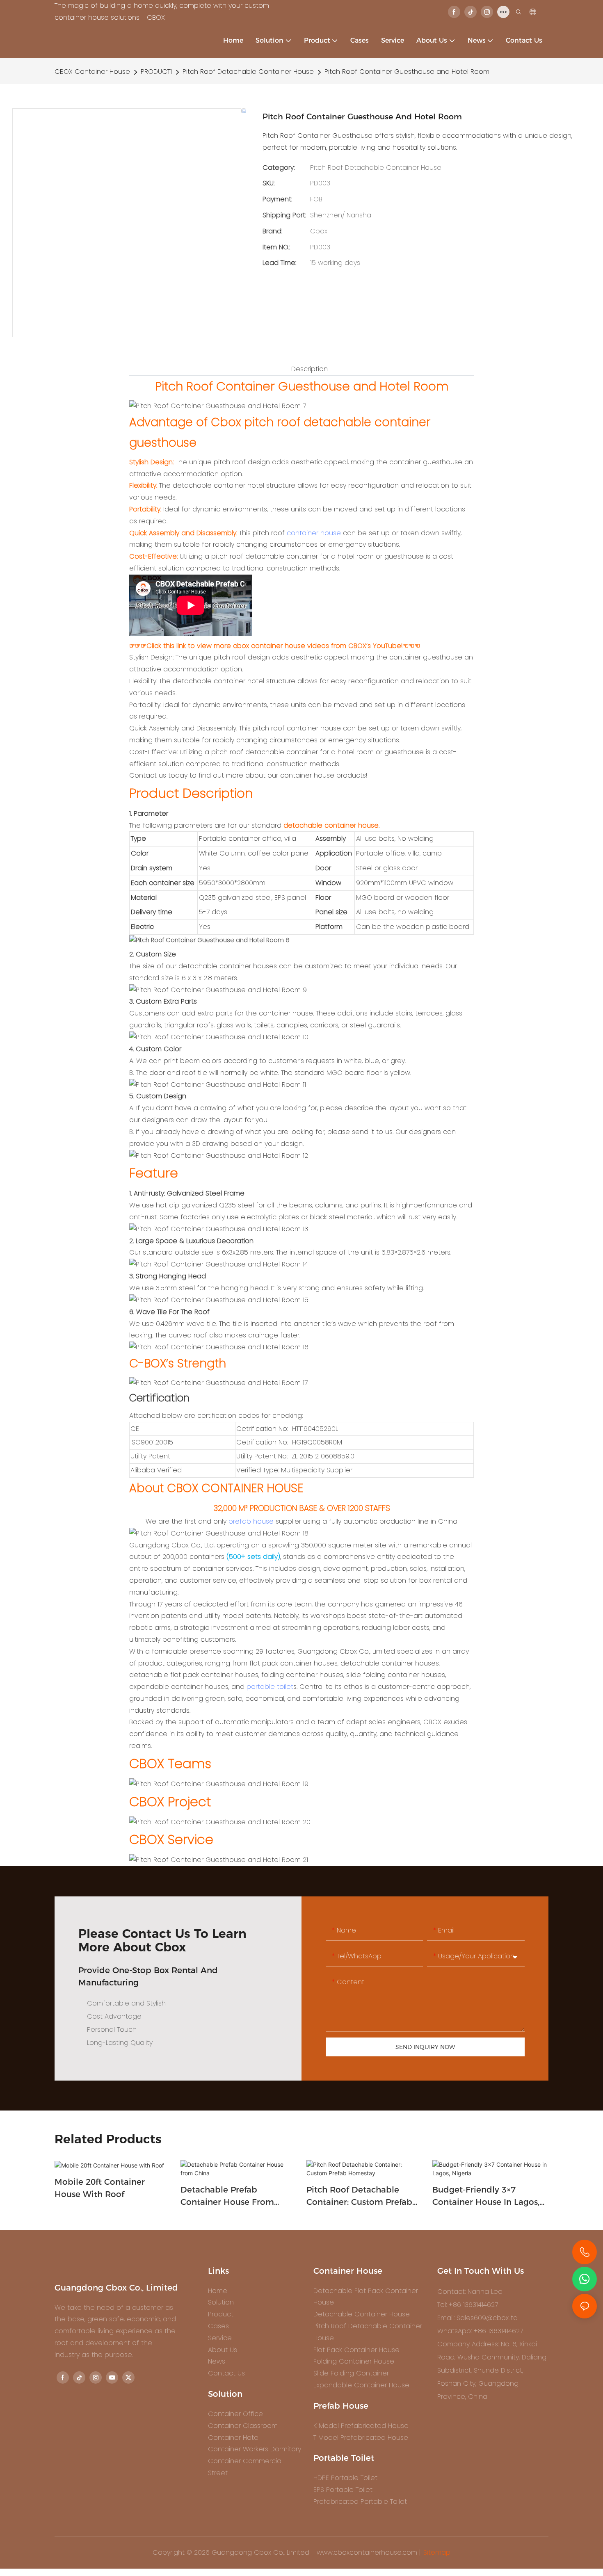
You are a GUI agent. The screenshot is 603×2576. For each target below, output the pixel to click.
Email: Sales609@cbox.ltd (477, 2318)
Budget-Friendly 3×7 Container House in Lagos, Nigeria (486, 2196)
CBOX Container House (92, 72)
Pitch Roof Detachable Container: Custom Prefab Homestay (359, 2196)
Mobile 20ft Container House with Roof (100, 2188)
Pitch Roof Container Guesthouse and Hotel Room (407, 72)
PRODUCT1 (156, 72)
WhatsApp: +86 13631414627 (480, 2331)
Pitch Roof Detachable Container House (248, 72)
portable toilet (270, 1687)
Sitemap (437, 2552)
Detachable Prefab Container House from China (227, 2196)
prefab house (251, 1521)
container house (314, 533)
